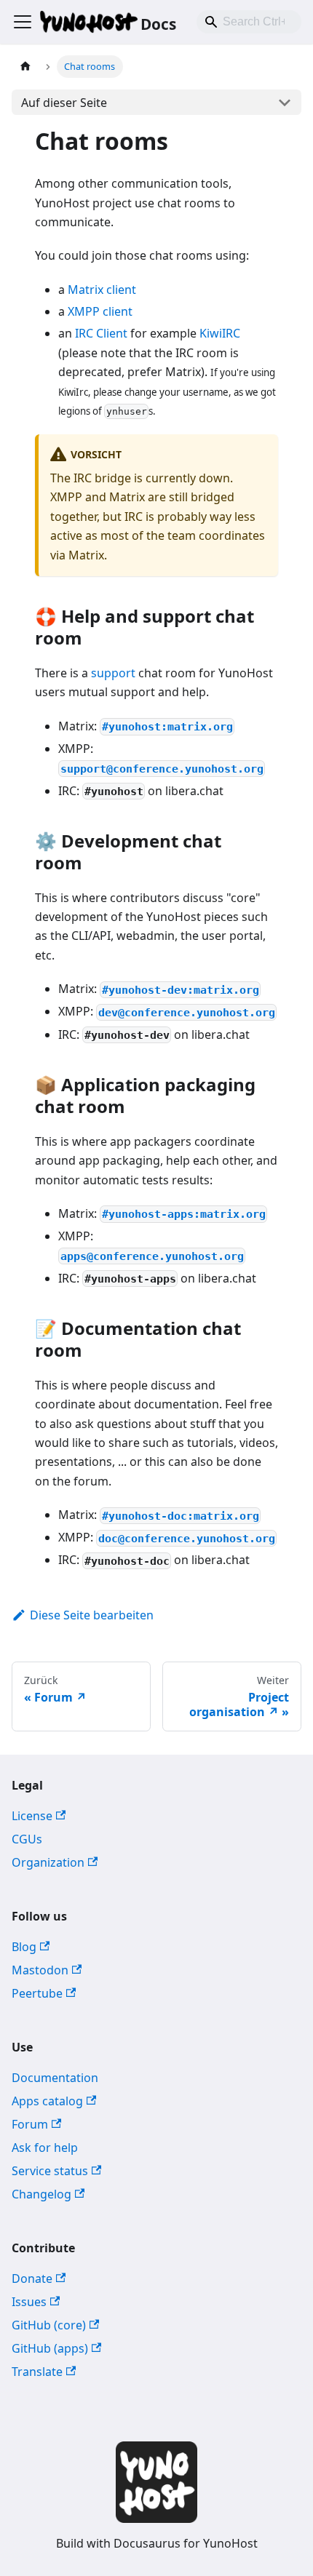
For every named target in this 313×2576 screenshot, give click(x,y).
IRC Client (101, 333)
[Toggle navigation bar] (23, 22)
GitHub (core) (49, 2325)
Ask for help (45, 2148)
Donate (32, 2278)
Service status (50, 2171)
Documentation (55, 2078)
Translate (37, 2372)
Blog (24, 1947)
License (32, 1816)
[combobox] (249, 22)
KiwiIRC (220, 333)
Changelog (41, 2194)
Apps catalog (47, 2101)
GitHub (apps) (50, 2348)
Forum (30, 2124)
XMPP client (100, 311)
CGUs (27, 1839)
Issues (29, 2302)
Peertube (37, 1993)
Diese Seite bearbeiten (92, 1615)
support (113, 673)
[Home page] (25, 67)
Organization (48, 1862)
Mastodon (40, 1970)
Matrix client (102, 290)
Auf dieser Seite (64, 103)
